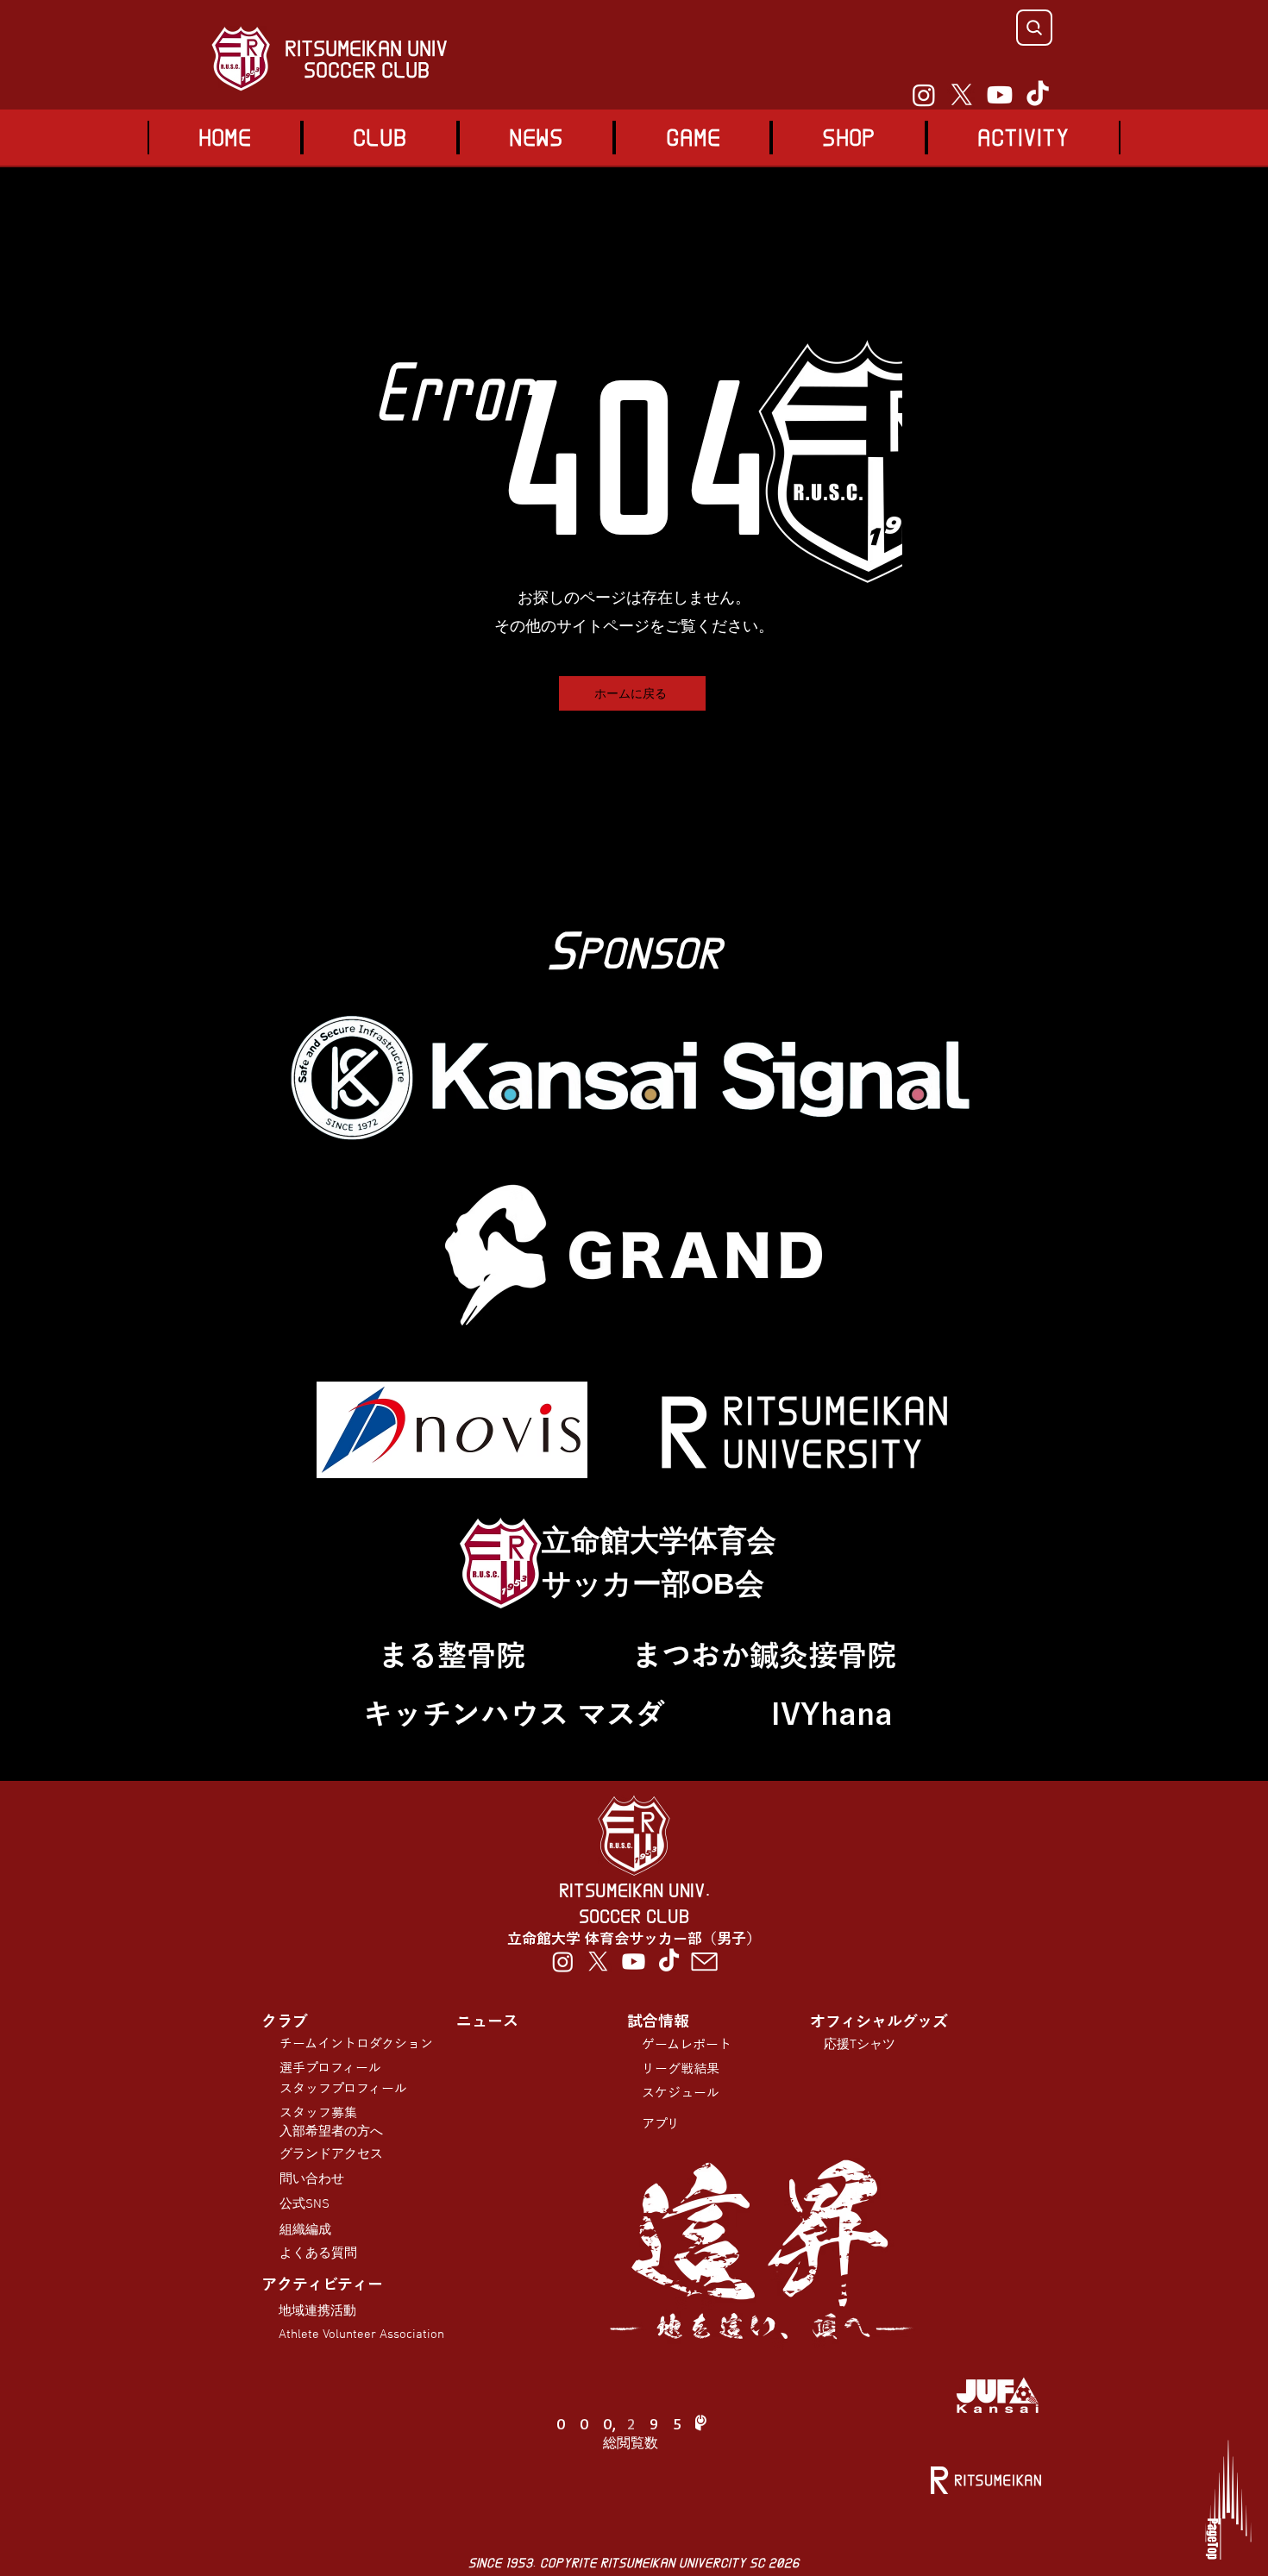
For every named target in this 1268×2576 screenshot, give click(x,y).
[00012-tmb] (704, 1962)
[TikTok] (1038, 95)
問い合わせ (312, 2179)
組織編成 (305, 2230)
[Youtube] (1000, 95)
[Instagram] (924, 95)
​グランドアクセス (331, 2154)
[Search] (1034, 28)
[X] (962, 95)
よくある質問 (318, 2253)
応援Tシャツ (860, 2045)
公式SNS (304, 2204)
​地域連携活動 (317, 2311)
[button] (692, 138)
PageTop (1212, 2539)
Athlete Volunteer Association (361, 2335)
